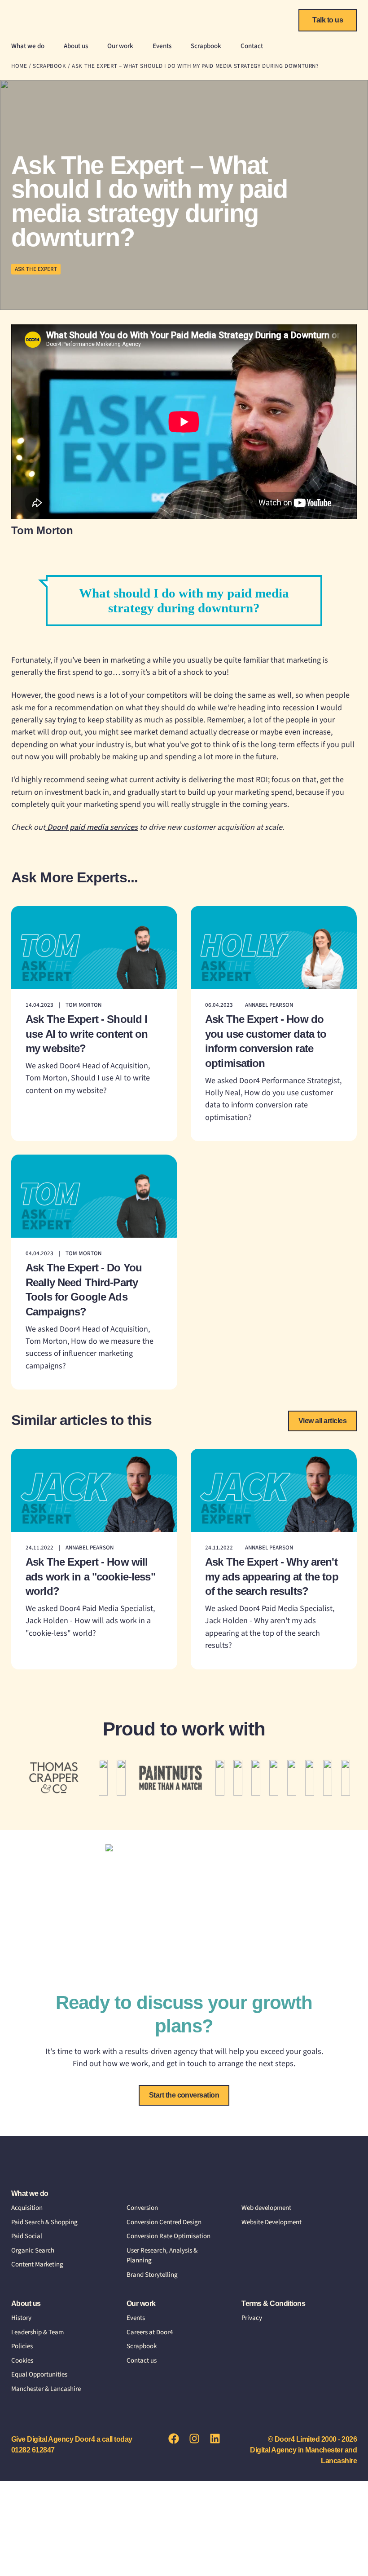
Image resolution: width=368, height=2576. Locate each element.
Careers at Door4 (150, 2332)
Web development (266, 2208)
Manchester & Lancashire (46, 2389)
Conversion (142, 2208)
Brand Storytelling (152, 2275)
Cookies (22, 2361)
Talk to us (328, 20)
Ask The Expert (36, 269)
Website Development (272, 2222)
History (21, 2318)
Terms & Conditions (273, 2304)
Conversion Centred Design (164, 2222)
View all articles (322, 1421)
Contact (252, 46)
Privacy (252, 2318)
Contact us (142, 2361)
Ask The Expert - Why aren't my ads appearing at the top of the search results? (272, 1576)
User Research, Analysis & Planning (162, 2256)
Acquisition (27, 2208)
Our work (120, 46)
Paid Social (27, 2236)
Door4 (40, 18)
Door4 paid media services (92, 827)
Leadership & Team (37, 2332)
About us (76, 46)
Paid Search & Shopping (44, 2222)
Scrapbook (206, 46)
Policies (22, 2346)
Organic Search (33, 2251)
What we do (28, 46)
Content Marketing (37, 2264)
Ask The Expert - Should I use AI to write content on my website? (87, 1034)
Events (162, 46)
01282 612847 (33, 2450)
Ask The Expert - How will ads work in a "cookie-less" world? (90, 1576)
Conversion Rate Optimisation (169, 2236)
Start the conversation (184, 2095)
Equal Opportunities (39, 2375)
